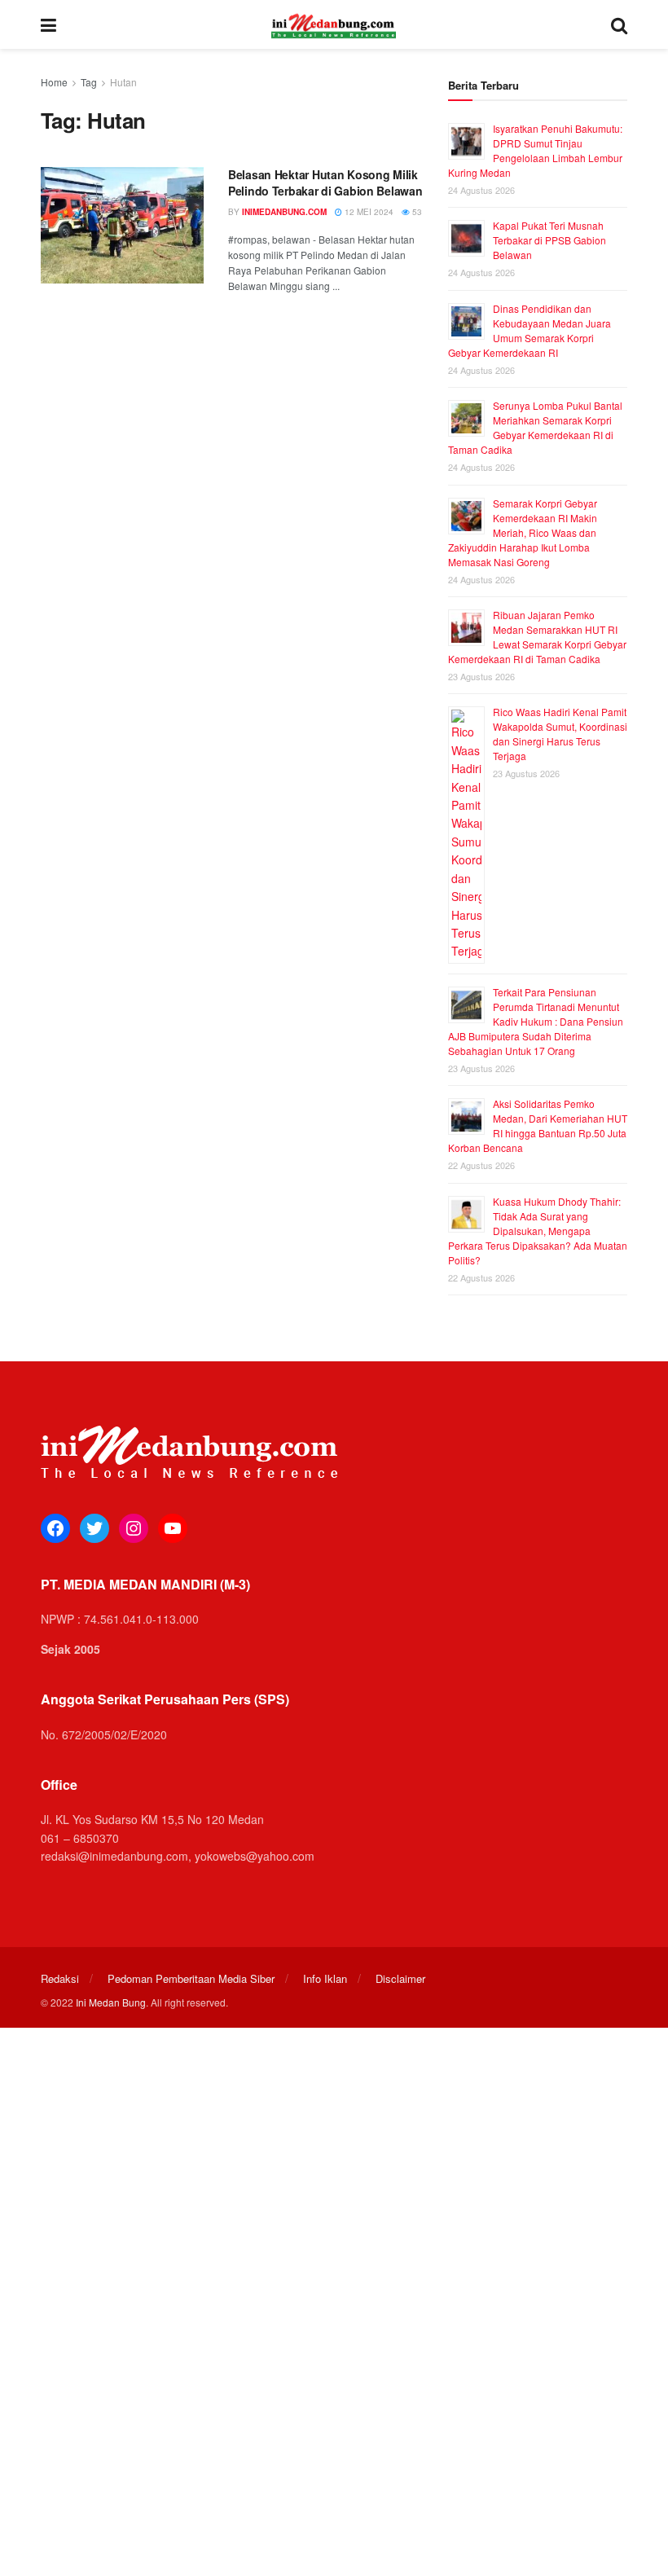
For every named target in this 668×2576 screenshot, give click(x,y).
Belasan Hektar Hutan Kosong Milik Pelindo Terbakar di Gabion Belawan (325, 182)
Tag (89, 82)
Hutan (123, 82)
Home (54, 82)
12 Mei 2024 (368, 212)
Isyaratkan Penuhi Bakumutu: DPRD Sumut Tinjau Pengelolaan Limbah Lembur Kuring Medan (535, 150)
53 (416, 212)
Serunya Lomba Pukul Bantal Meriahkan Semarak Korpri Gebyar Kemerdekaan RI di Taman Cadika (535, 427)
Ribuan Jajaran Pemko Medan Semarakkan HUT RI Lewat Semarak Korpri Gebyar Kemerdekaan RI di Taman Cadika (537, 637)
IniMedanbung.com (284, 212)
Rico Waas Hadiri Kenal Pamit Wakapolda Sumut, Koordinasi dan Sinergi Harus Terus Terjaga (560, 734)
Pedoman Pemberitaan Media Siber (191, 1978)
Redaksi (60, 1978)
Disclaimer (400, 1978)
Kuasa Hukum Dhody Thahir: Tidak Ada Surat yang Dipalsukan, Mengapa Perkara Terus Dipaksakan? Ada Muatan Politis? (538, 1231)
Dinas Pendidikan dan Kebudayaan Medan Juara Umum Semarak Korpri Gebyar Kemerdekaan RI (530, 330)
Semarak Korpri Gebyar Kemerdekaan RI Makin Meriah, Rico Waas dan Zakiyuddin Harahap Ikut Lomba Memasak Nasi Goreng (523, 532)
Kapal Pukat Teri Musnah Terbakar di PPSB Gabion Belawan (549, 240)
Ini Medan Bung (111, 2002)
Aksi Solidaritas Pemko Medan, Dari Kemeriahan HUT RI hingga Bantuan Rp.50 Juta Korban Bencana (538, 1125)
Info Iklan (325, 1978)
